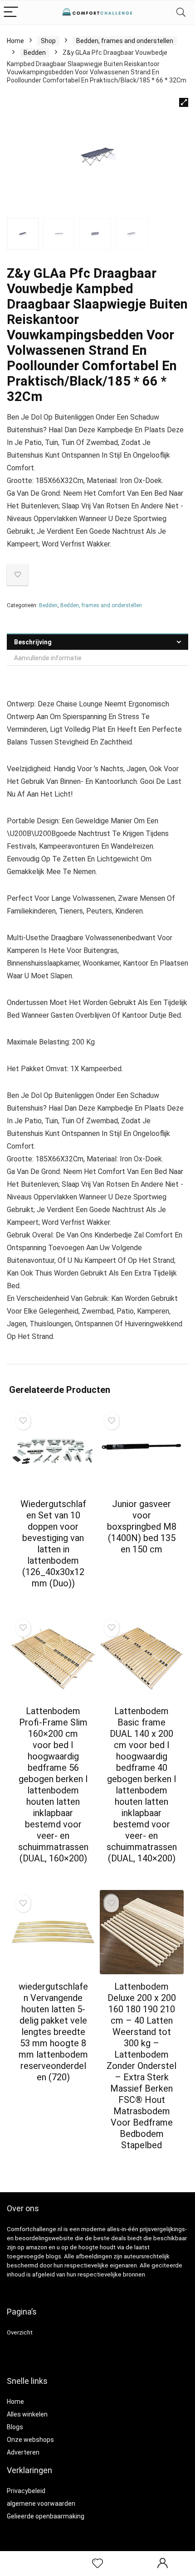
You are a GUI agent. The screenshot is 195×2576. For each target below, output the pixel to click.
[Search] (181, 12)
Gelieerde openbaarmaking (46, 2516)
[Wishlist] (97, 2564)
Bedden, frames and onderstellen (125, 41)
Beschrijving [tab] (33, 642)
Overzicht (20, 2332)
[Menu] (11, 12)
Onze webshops (30, 2440)
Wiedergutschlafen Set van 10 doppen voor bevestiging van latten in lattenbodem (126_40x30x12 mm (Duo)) (53, 1544)
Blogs (15, 2427)
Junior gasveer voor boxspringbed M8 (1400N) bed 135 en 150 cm (142, 1527)
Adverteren (23, 2452)
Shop (48, 41)
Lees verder (53, 1600)
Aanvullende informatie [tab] (48, 658)
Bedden (35, 53)
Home (15, 41)
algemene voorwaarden (41, 2504)
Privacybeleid (26, 2491)
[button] (184, 102)
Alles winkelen (27, 2414)
